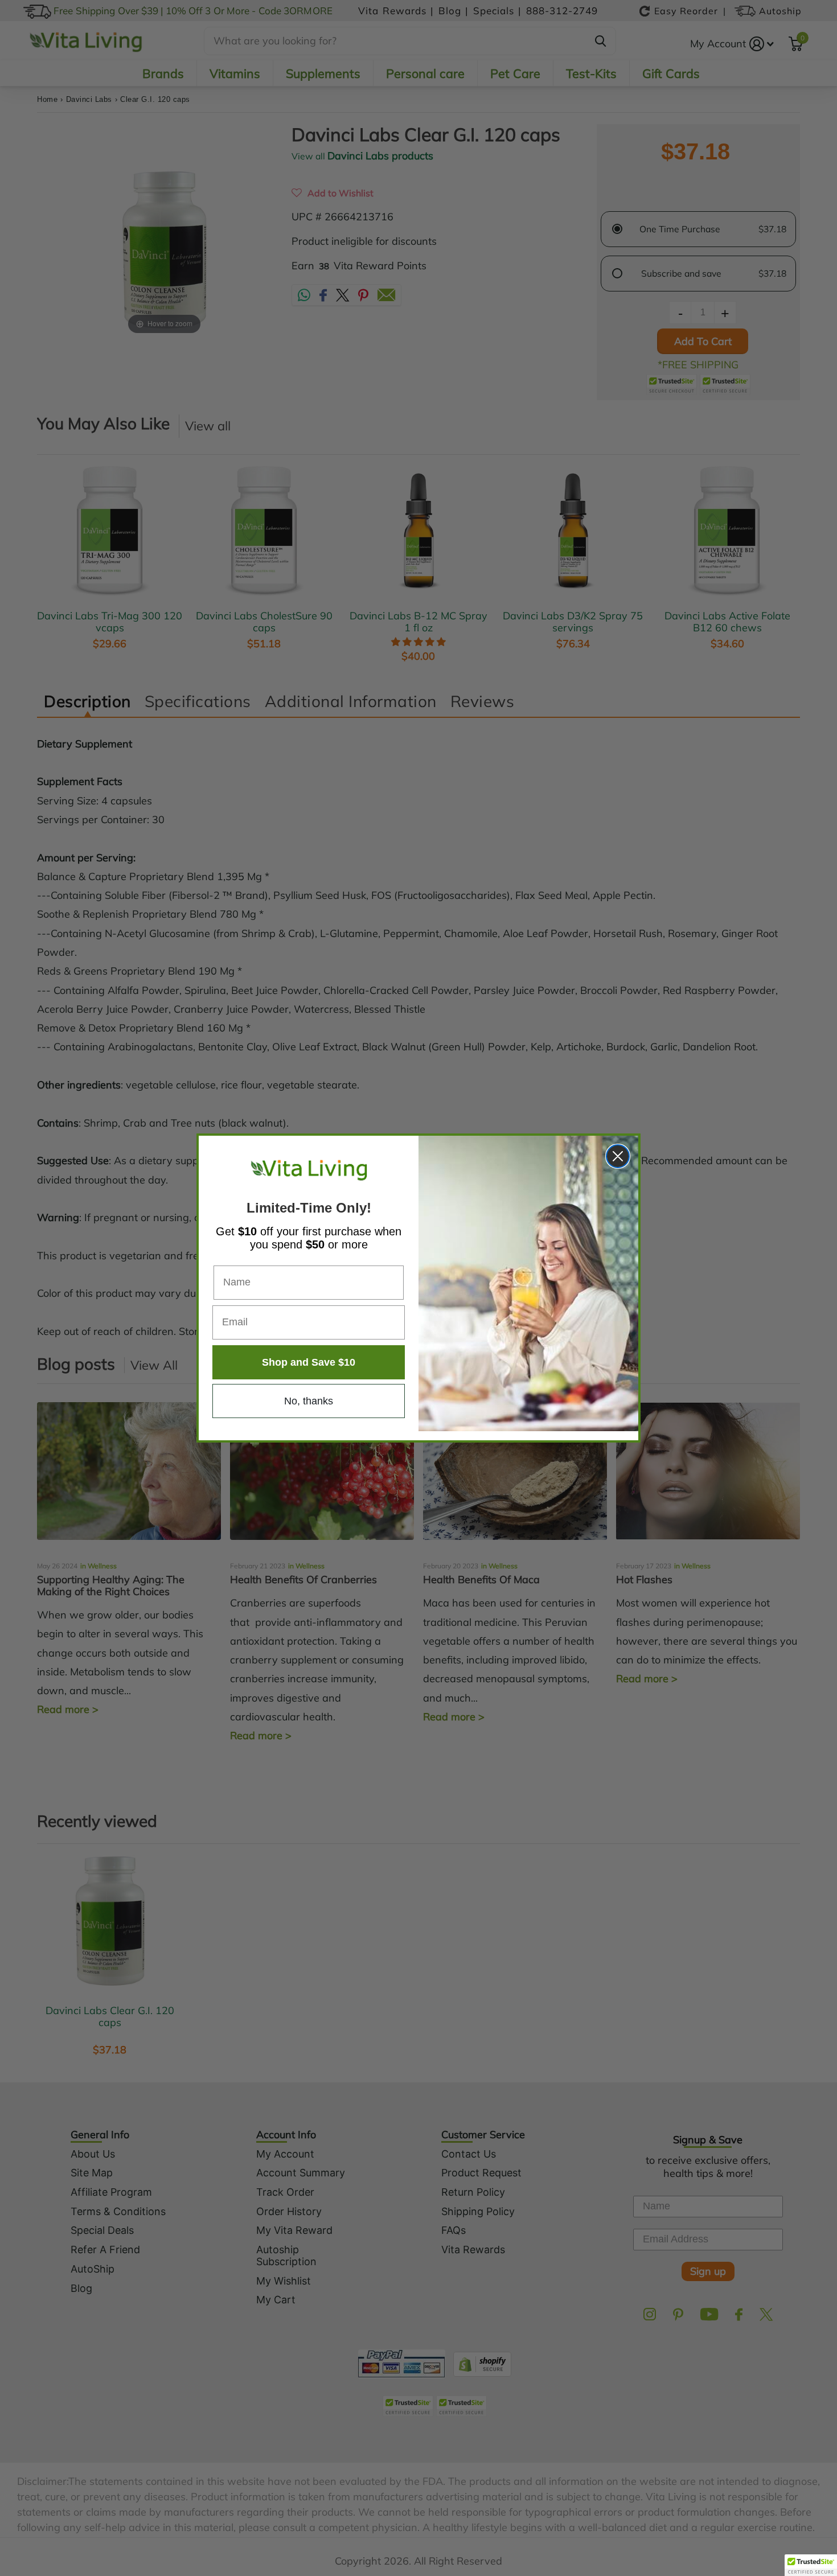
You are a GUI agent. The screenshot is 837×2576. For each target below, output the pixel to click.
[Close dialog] (618, 1156)
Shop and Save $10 (309, 1362)
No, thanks (309, 1401)
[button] (811, 2565)
